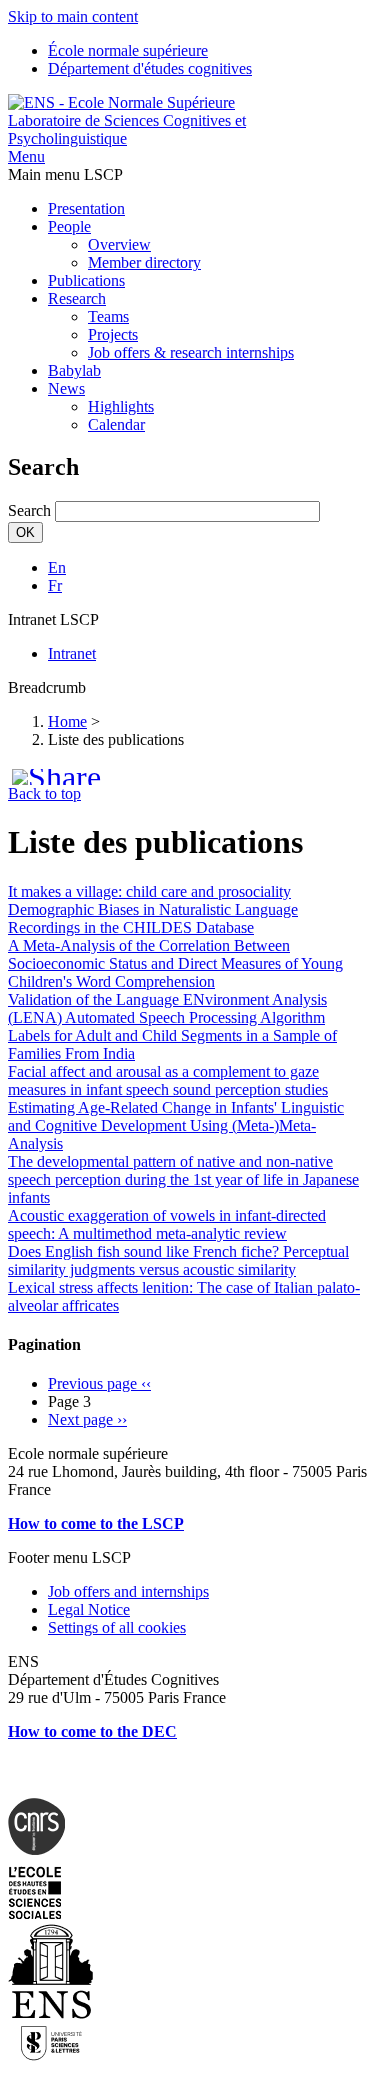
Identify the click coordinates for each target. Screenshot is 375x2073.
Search (29, 510)
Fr (55, 585)
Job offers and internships (128, 1591)
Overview (119, 244)
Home (67, 721)
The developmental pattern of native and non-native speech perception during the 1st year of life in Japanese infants (183, 1179)
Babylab (74, 370)
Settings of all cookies (117, 1627)
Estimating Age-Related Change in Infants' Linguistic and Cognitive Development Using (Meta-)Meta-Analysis (176, 1125)
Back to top (44, 793)
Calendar (116, 424)
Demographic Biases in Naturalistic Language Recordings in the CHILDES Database (153, 918)
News (66, 388)
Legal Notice (89, 1609)
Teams (108, 316)
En (57, 567)
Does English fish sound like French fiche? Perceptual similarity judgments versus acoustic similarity (178, 1260)
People (69, 226)
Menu (26, 156)
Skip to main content (73, 16)
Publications (86, 280)
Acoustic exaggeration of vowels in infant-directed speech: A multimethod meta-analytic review (167, 1224)
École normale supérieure (128, 50)
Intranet (72, 653)
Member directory (144, 262)
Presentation (86, 208)
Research (77, 298)
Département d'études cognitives (150, 68)
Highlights (121, 406)
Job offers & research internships (191, 352)
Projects (113, 334)
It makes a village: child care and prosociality (149, 891)
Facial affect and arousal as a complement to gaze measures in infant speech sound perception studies (168, 1080)
